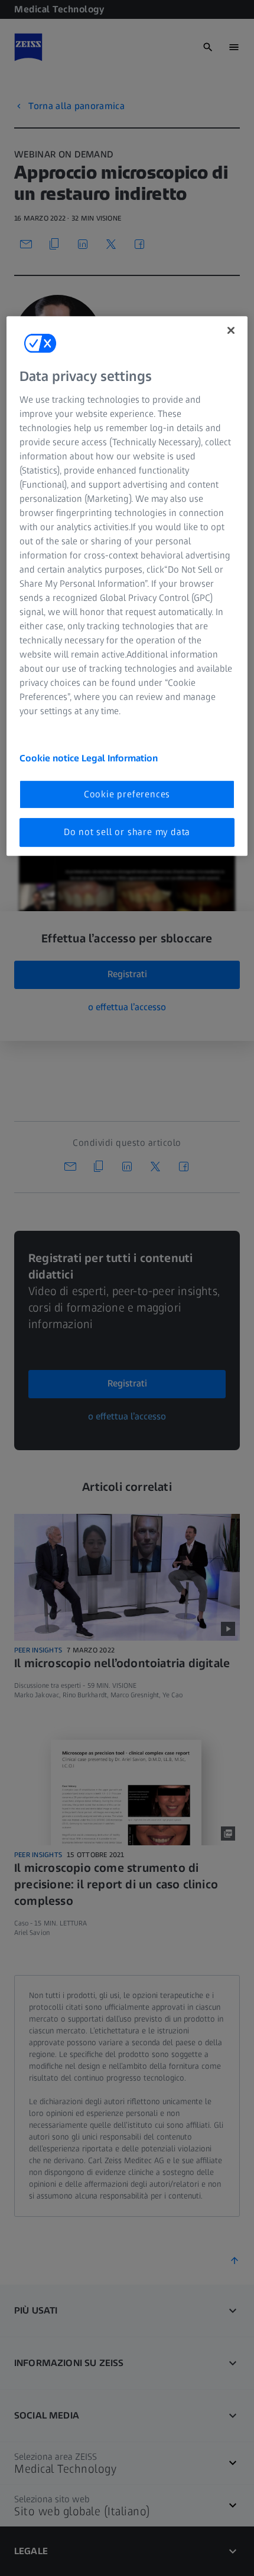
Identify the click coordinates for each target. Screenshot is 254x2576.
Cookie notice (51, 758)
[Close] (231, 330)
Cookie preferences (127, 794)
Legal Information (120, 758)
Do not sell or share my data (127, 832)
